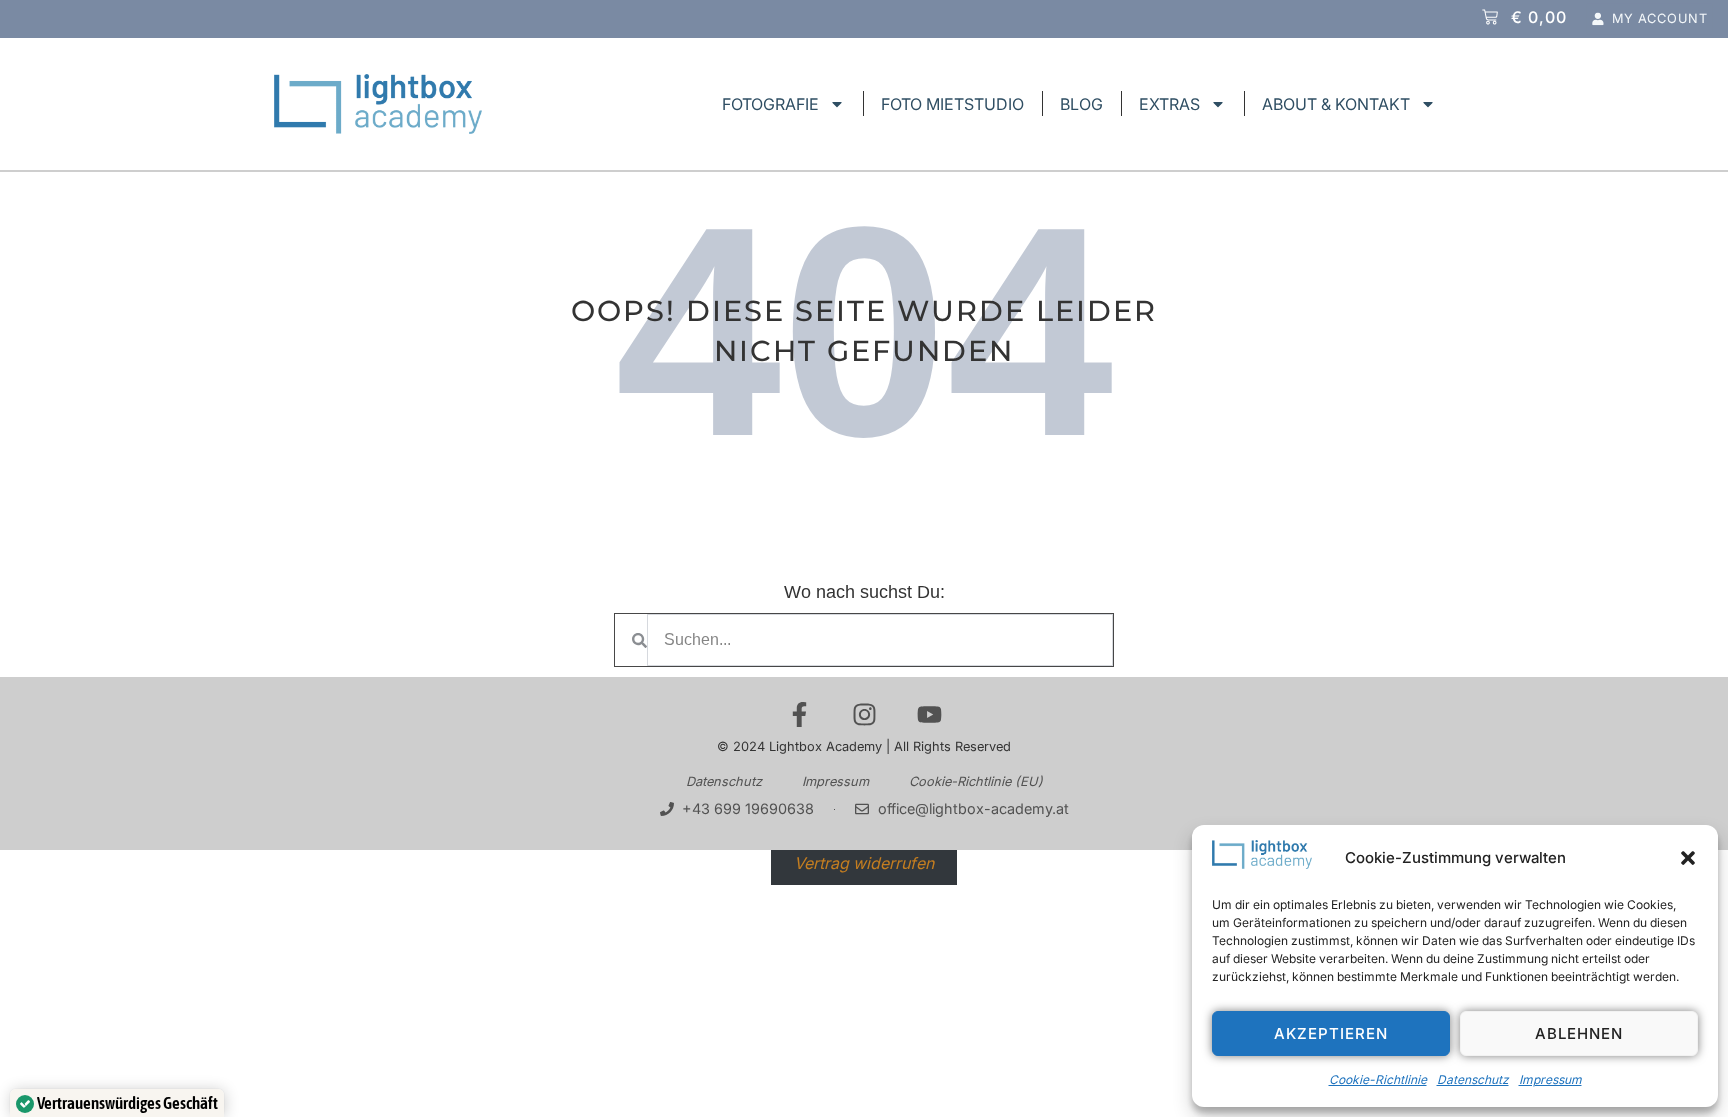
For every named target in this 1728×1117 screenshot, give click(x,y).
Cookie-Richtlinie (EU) (976, 781)
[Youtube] (929, 714)
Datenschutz (1473, 1079)
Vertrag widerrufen (864, 862)
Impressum (1550, 1079)
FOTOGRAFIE (770, 104)
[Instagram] (864, 714)
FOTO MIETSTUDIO (952, 104)
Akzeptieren (1331, 1033)
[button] (1688, 858)
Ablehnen (1579, 1033)
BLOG (1081, 104)
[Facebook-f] (799, 714)
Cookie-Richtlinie (1378, 1079)
